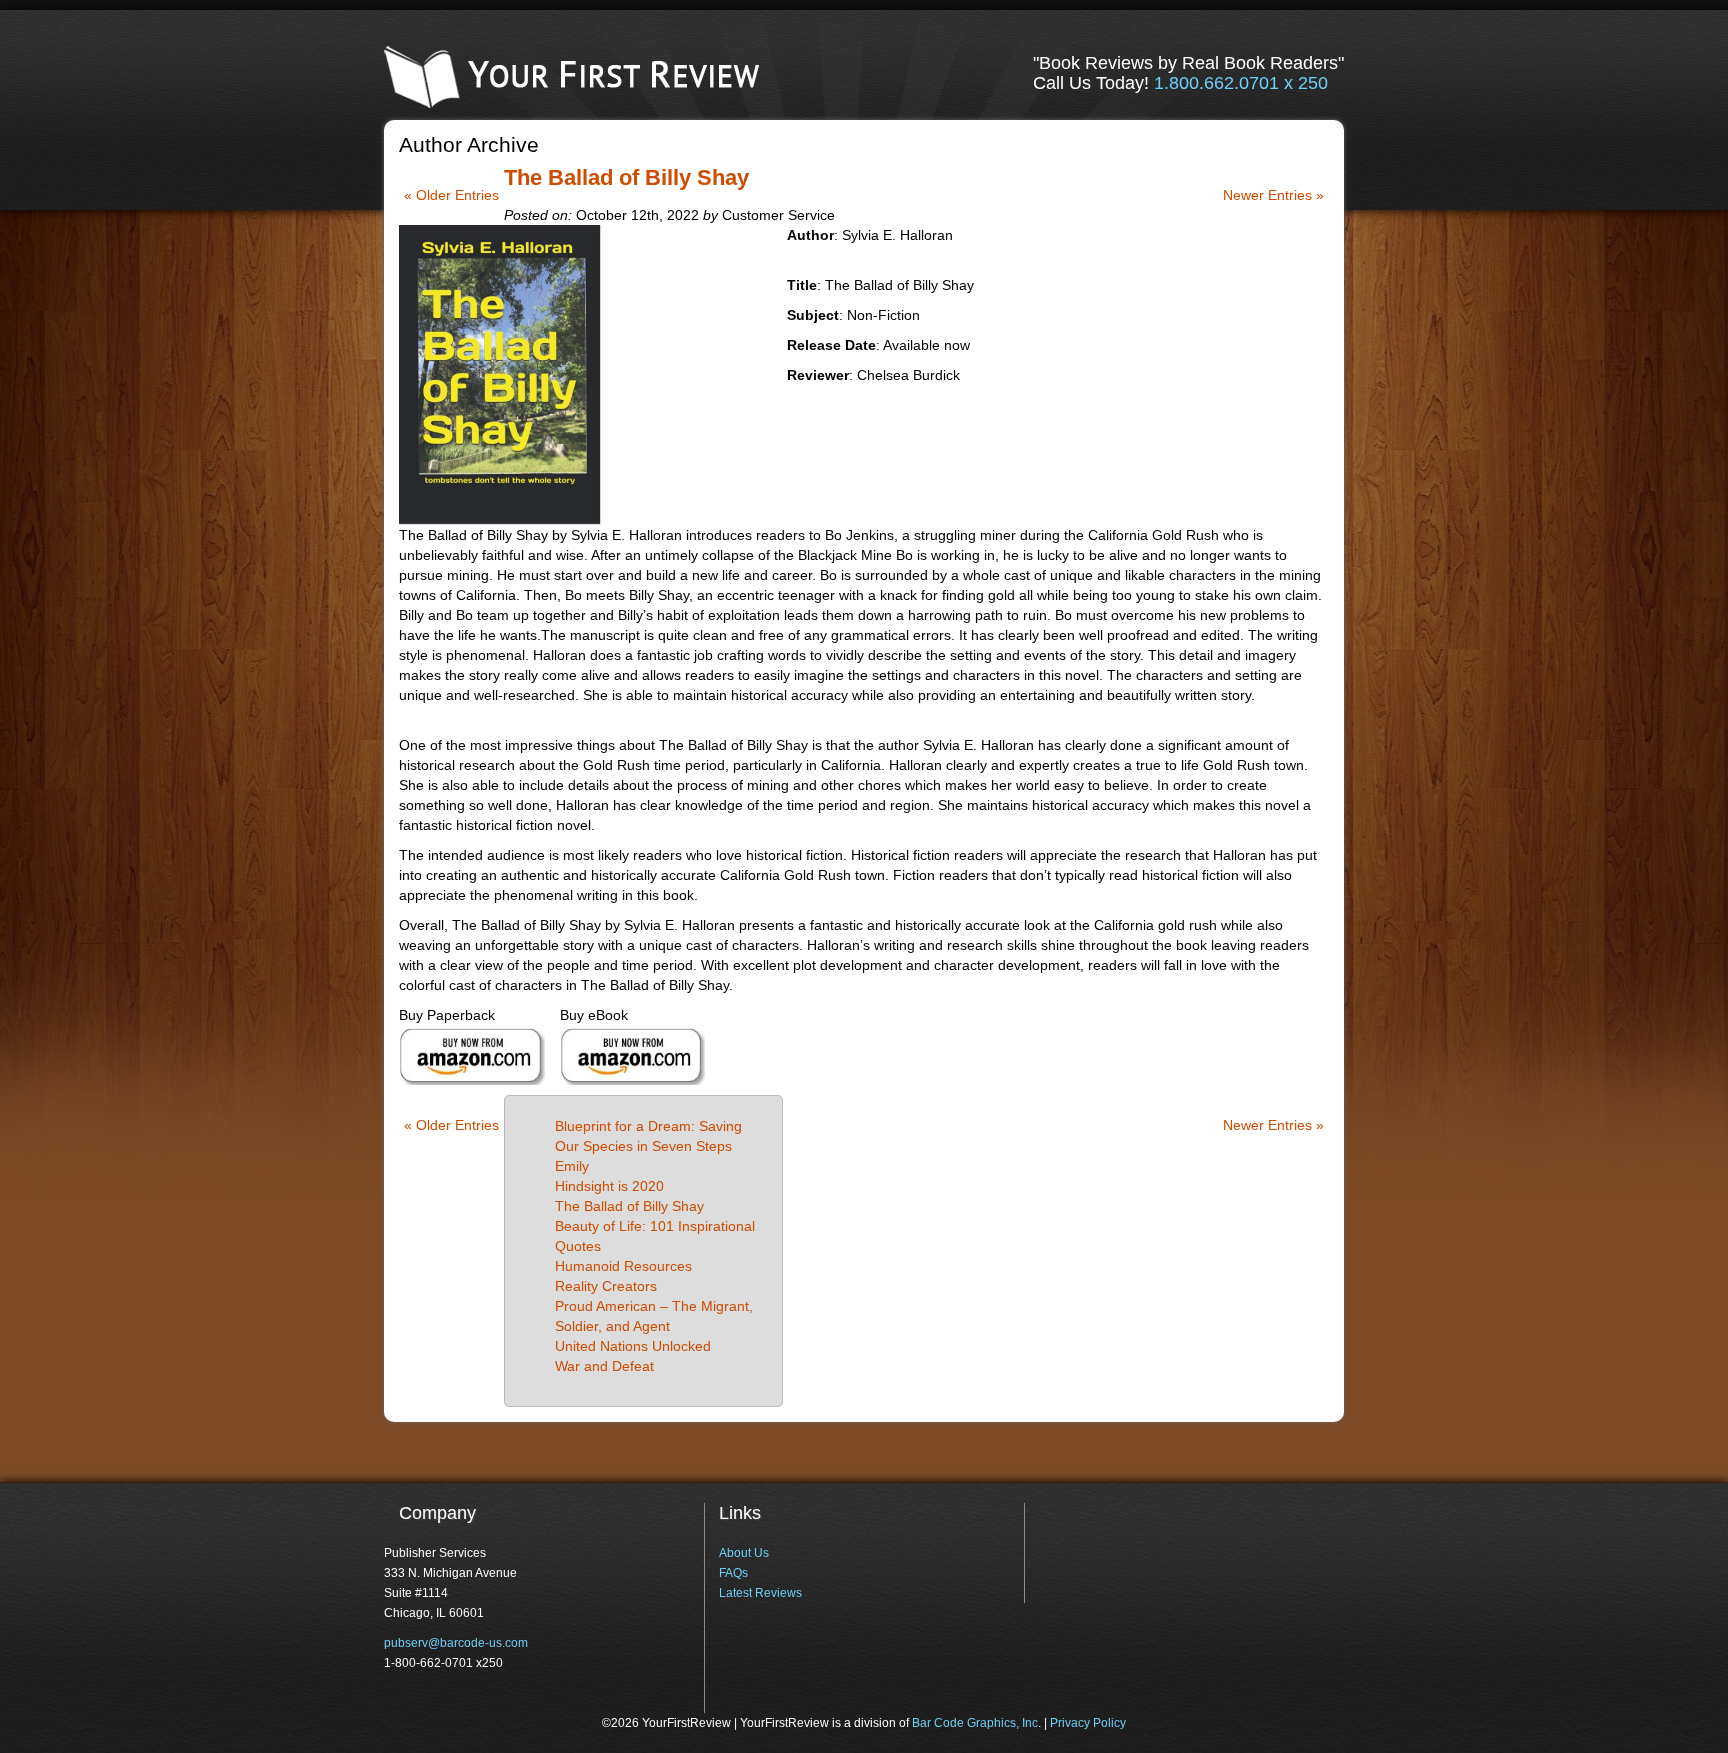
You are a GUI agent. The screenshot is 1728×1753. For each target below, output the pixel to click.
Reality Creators (606, 1286)
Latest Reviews (760, 1593)
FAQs (733, 1573)
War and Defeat (604, 1366)
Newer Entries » (1273, 195)
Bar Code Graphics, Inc (975, 1723)
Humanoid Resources (623, 1266)
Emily (572, 1166)
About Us (744, 1553)
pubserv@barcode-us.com (456, 1643)
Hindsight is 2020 (609, 1186)
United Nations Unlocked (633, 1346)
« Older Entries (451, 195)
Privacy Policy (1088, 1723)
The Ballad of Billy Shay (626, 177)
